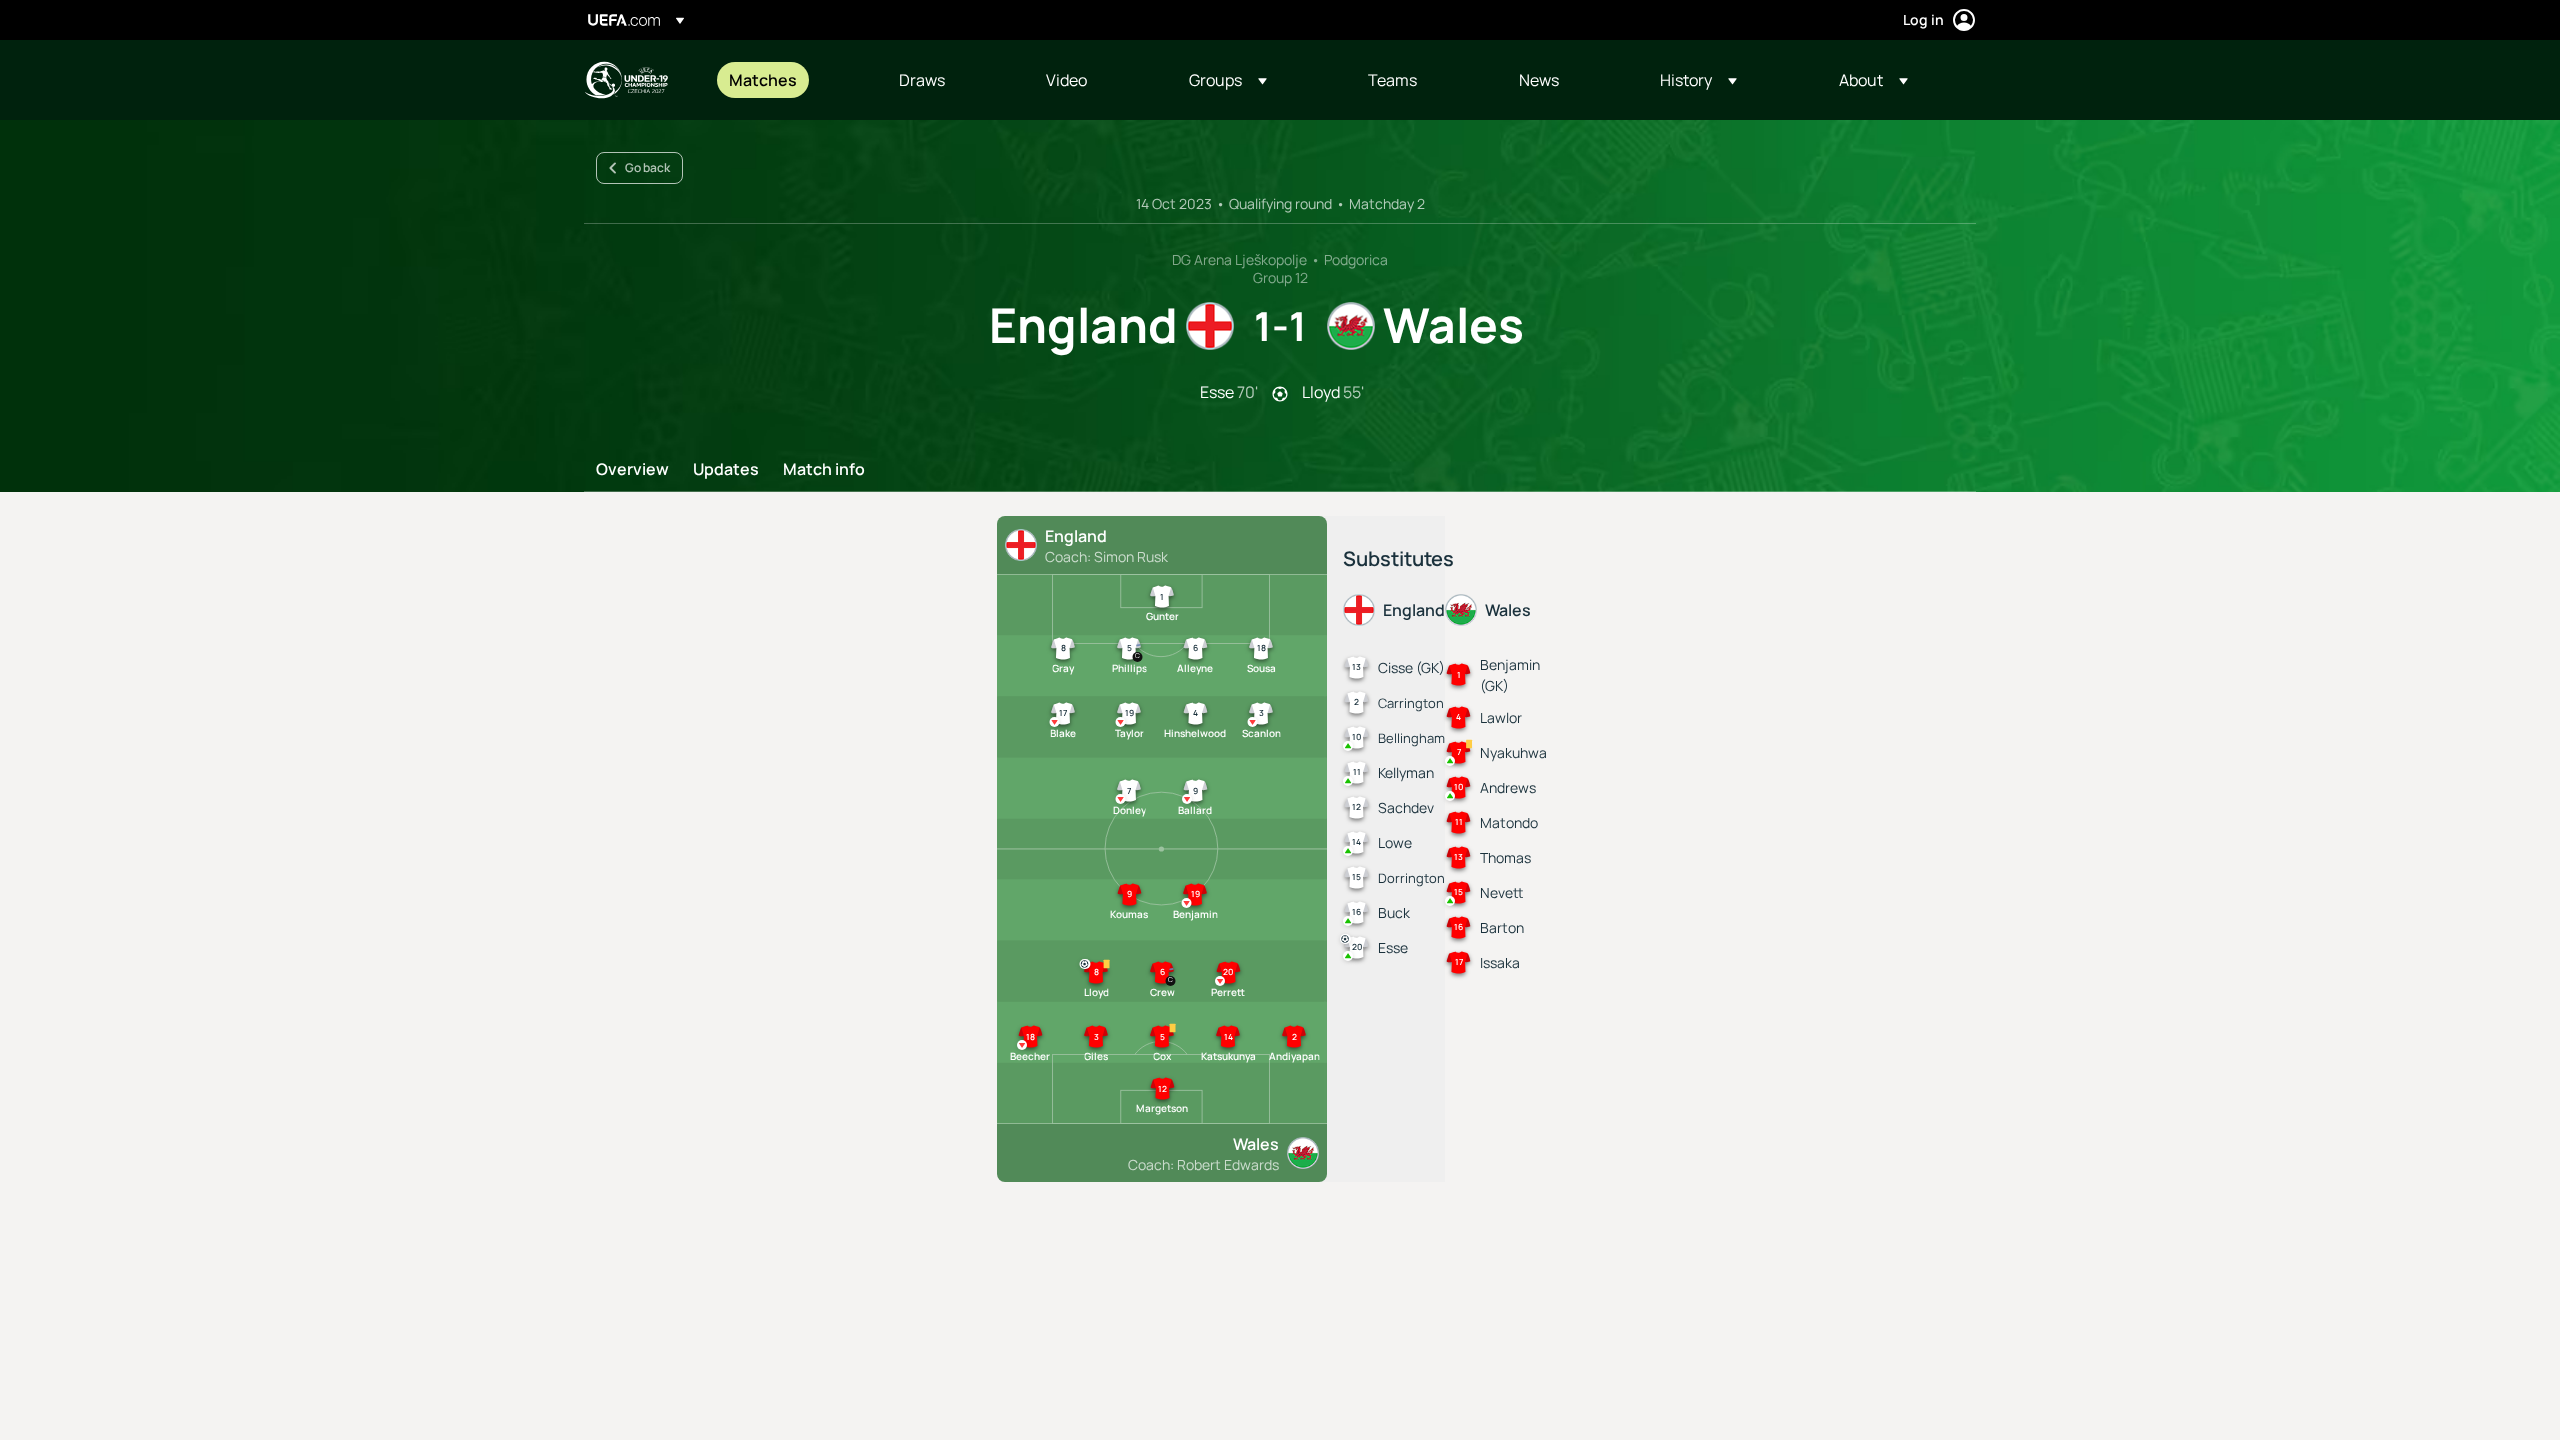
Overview (632, 470)
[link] (763, 80)
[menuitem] (789, 80)
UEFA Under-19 (626, 80)
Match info (824, 470)
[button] (1228, 80)
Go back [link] (647, 167)
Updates (726, 470)
